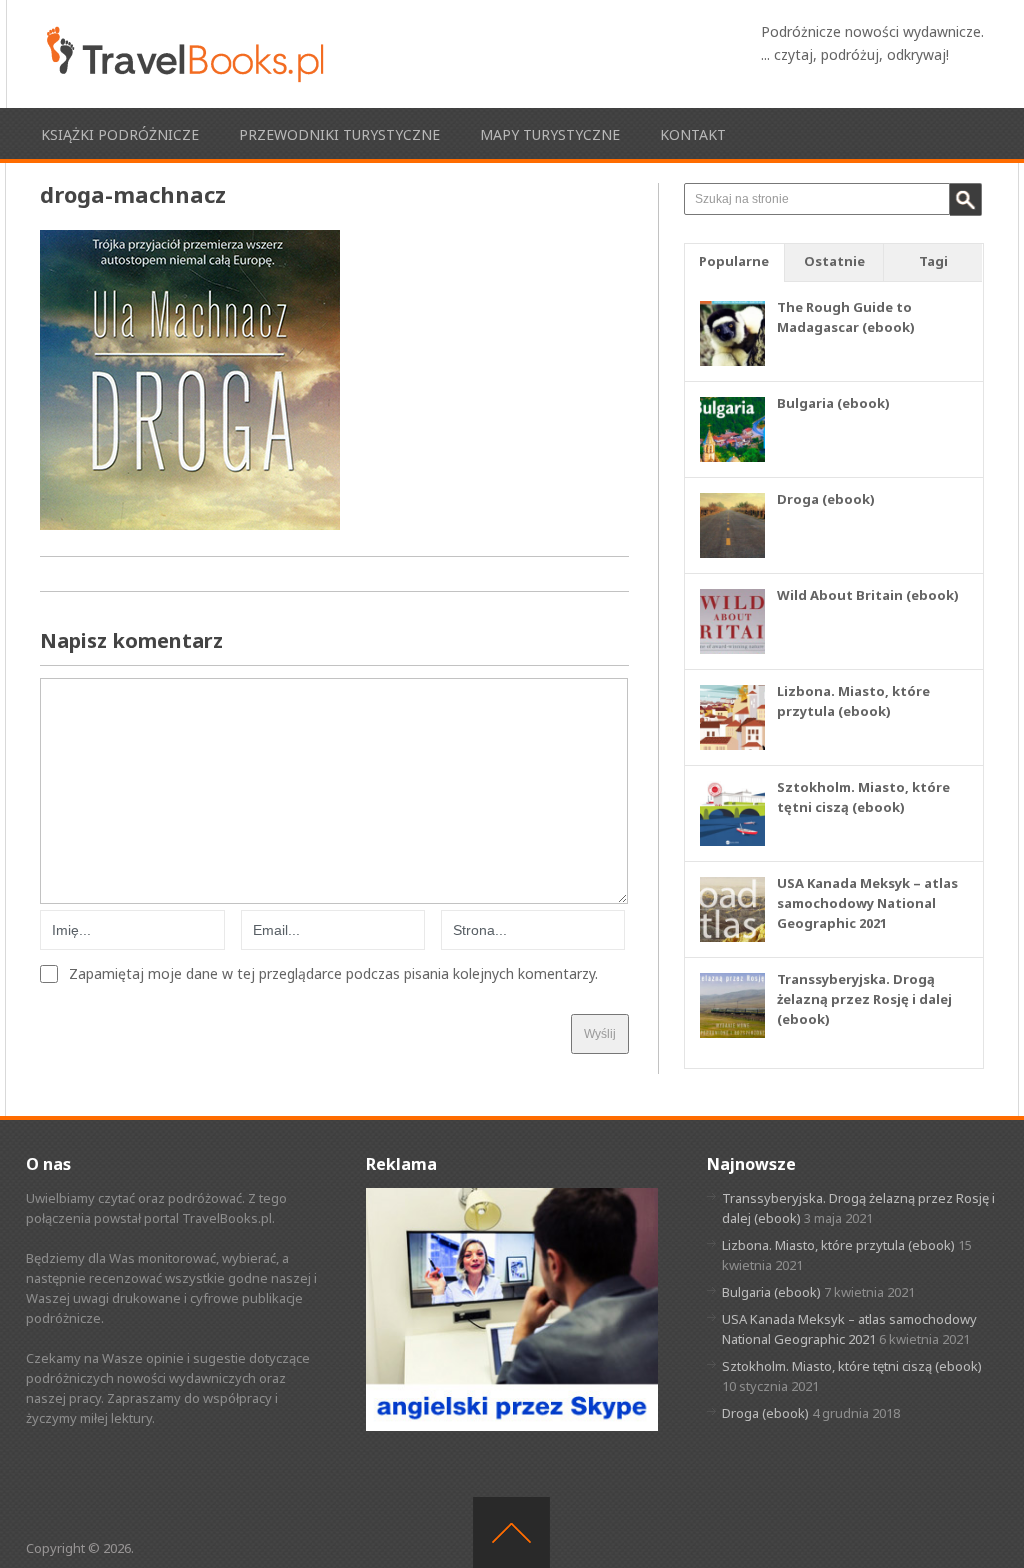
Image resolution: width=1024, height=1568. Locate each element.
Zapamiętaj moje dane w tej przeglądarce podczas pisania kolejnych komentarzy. (333, 974)
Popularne (734, 261)
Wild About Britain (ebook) (868, 595)
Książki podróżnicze (120, 134)
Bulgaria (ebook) (833, 403)
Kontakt (693, 134)
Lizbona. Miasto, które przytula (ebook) (838, 1245)
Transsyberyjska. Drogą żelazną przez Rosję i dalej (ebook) (864, 999)
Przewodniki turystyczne (339, 134)
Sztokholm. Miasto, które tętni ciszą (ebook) (852, 1366)
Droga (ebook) (826, 499)
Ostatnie (834, 261)
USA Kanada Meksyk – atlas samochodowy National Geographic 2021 (867, 903)
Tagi (933, 261)
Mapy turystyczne (550, 134)
